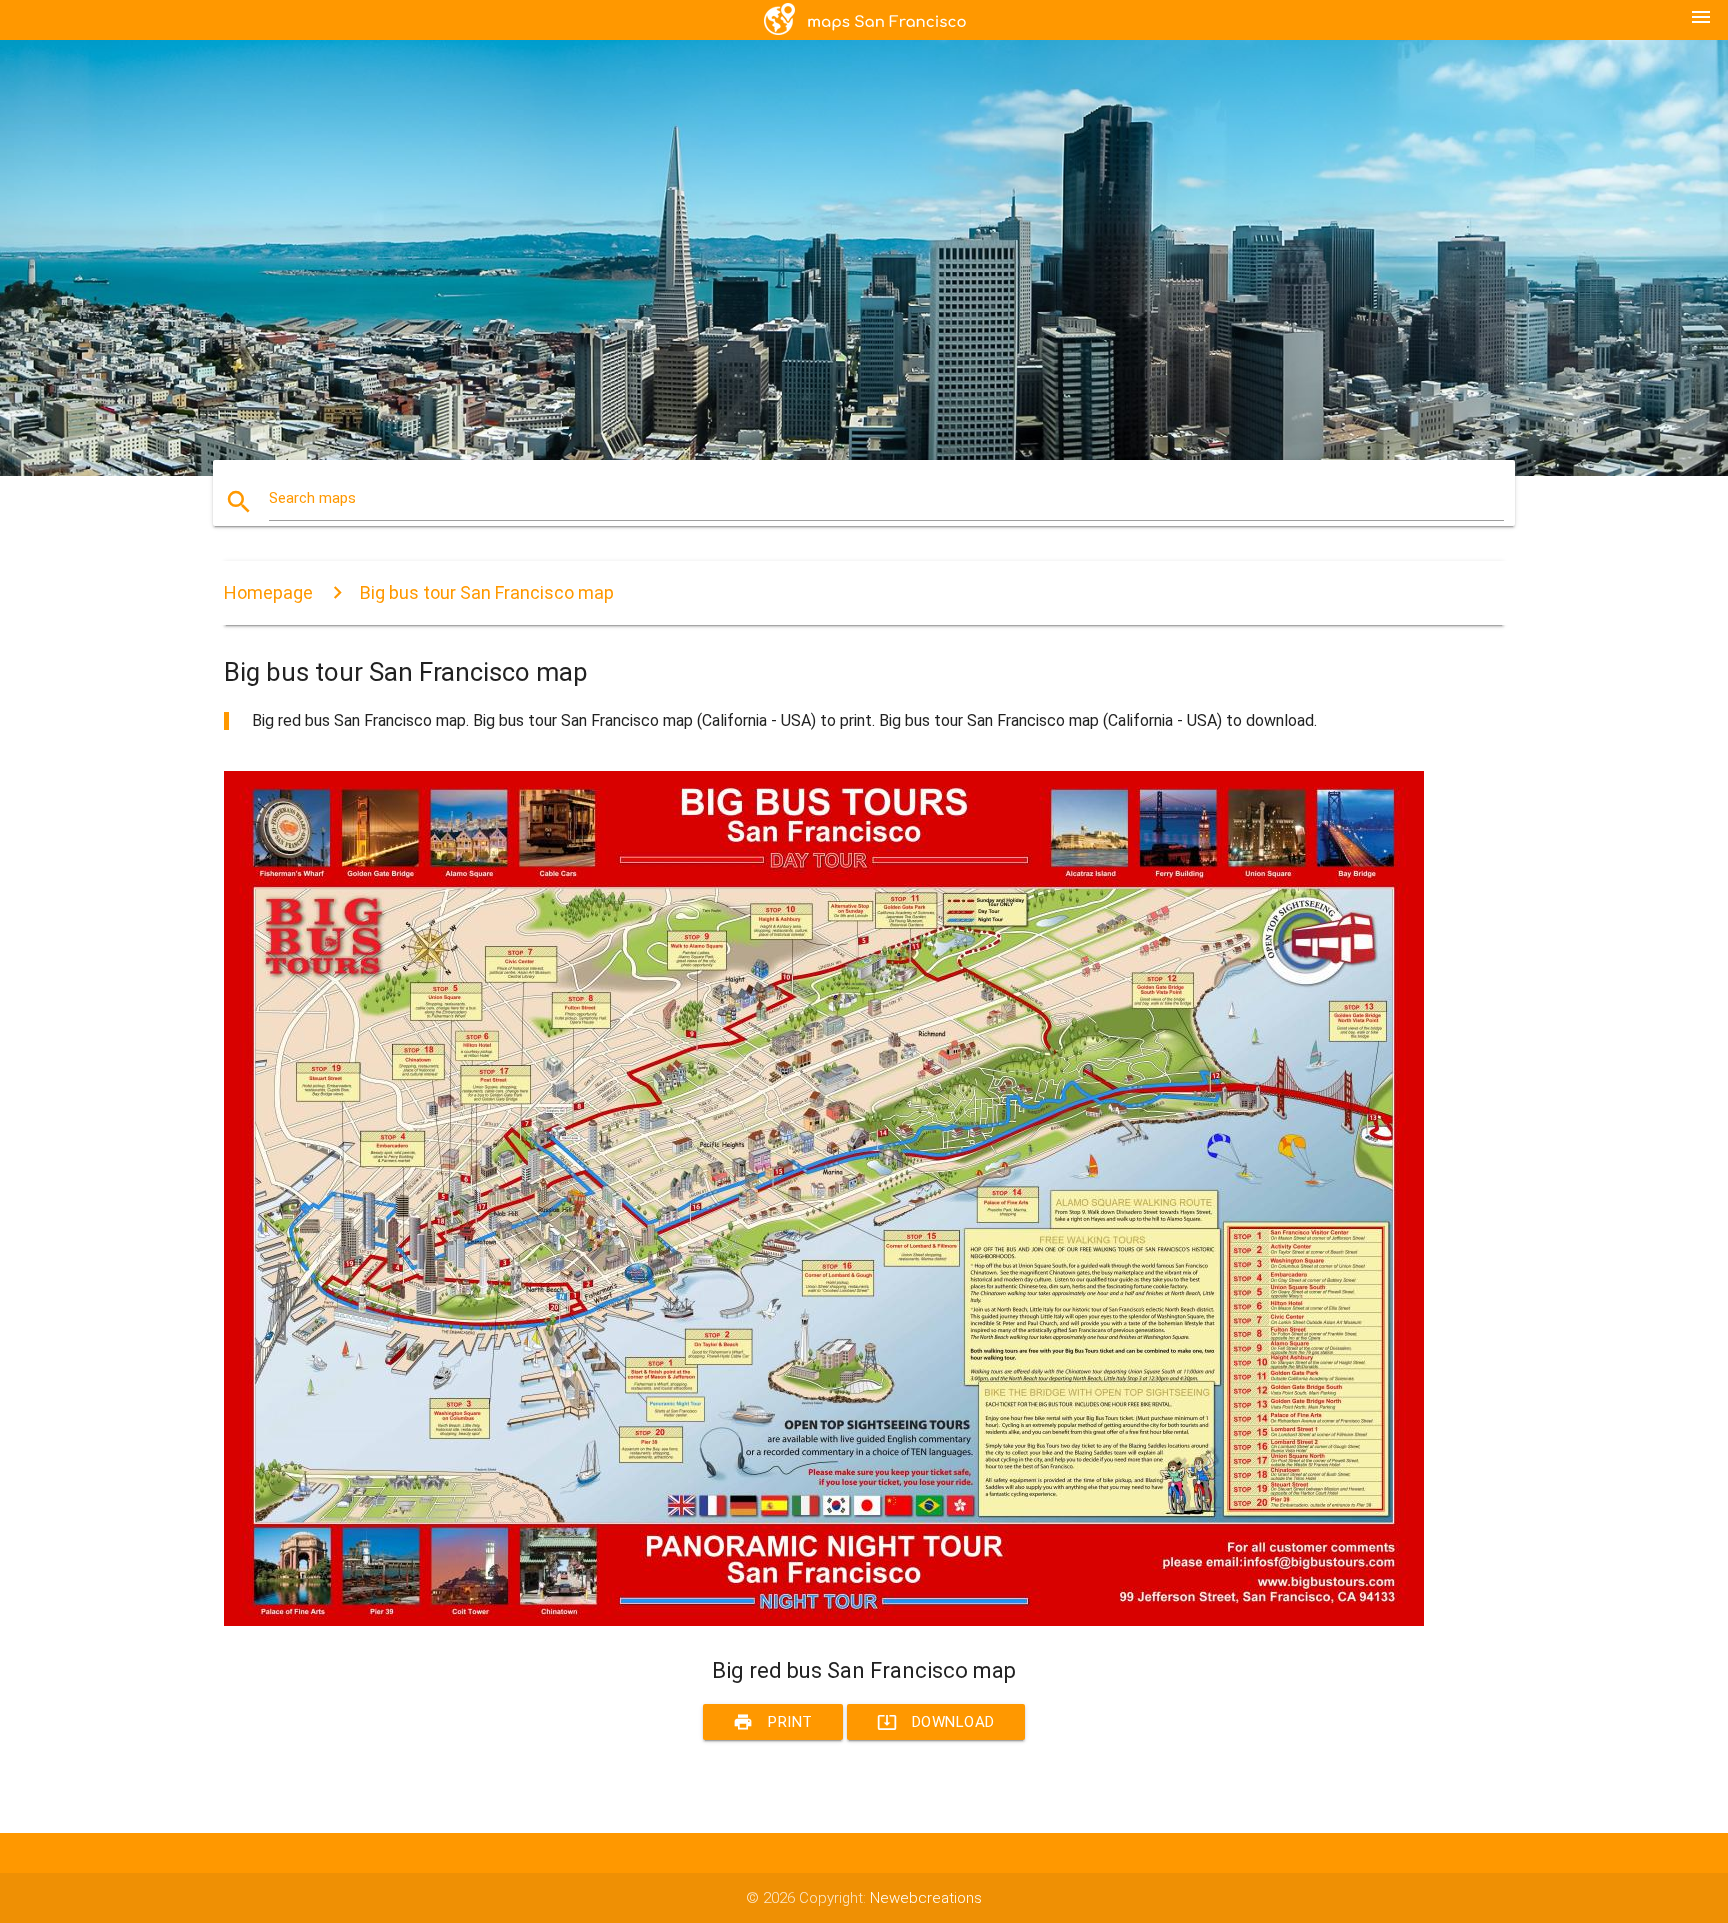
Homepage (268, 592)
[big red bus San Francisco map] (824, 1621)
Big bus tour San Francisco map (487, 592)
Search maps (312, 498)
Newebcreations (926, 1898)
